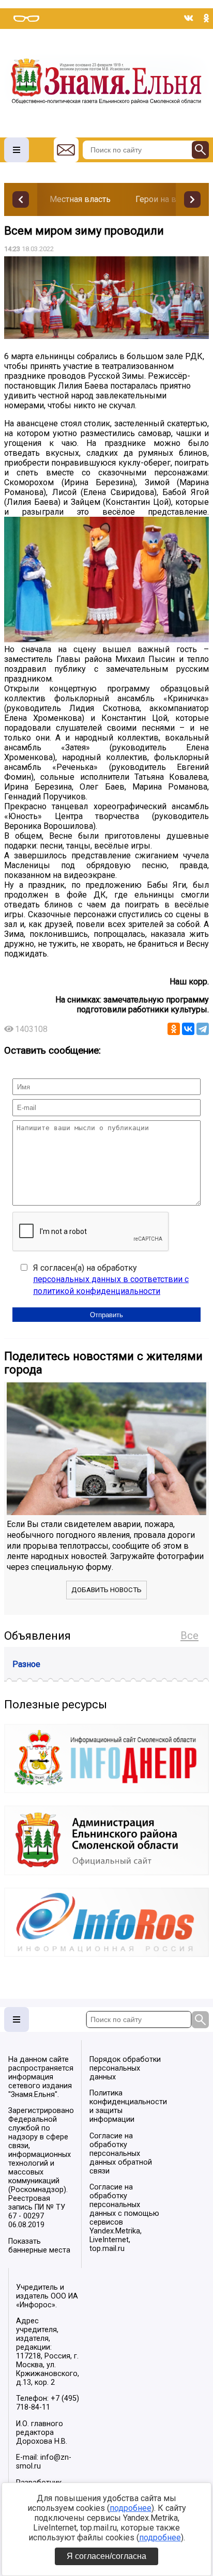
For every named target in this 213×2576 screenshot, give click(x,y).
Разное (26, 1664)
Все (189, 1636)
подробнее (131, 2508)
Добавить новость (106, 1590)
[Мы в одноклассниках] (206, 18)
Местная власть (80, 199)
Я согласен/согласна (106, 2556)
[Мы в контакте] (189, 18)
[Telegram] (203, 1029)
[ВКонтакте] (188, 1029)
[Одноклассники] (174, 1029)
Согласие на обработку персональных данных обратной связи (121, 2154)
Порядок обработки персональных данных (125, 2068)
